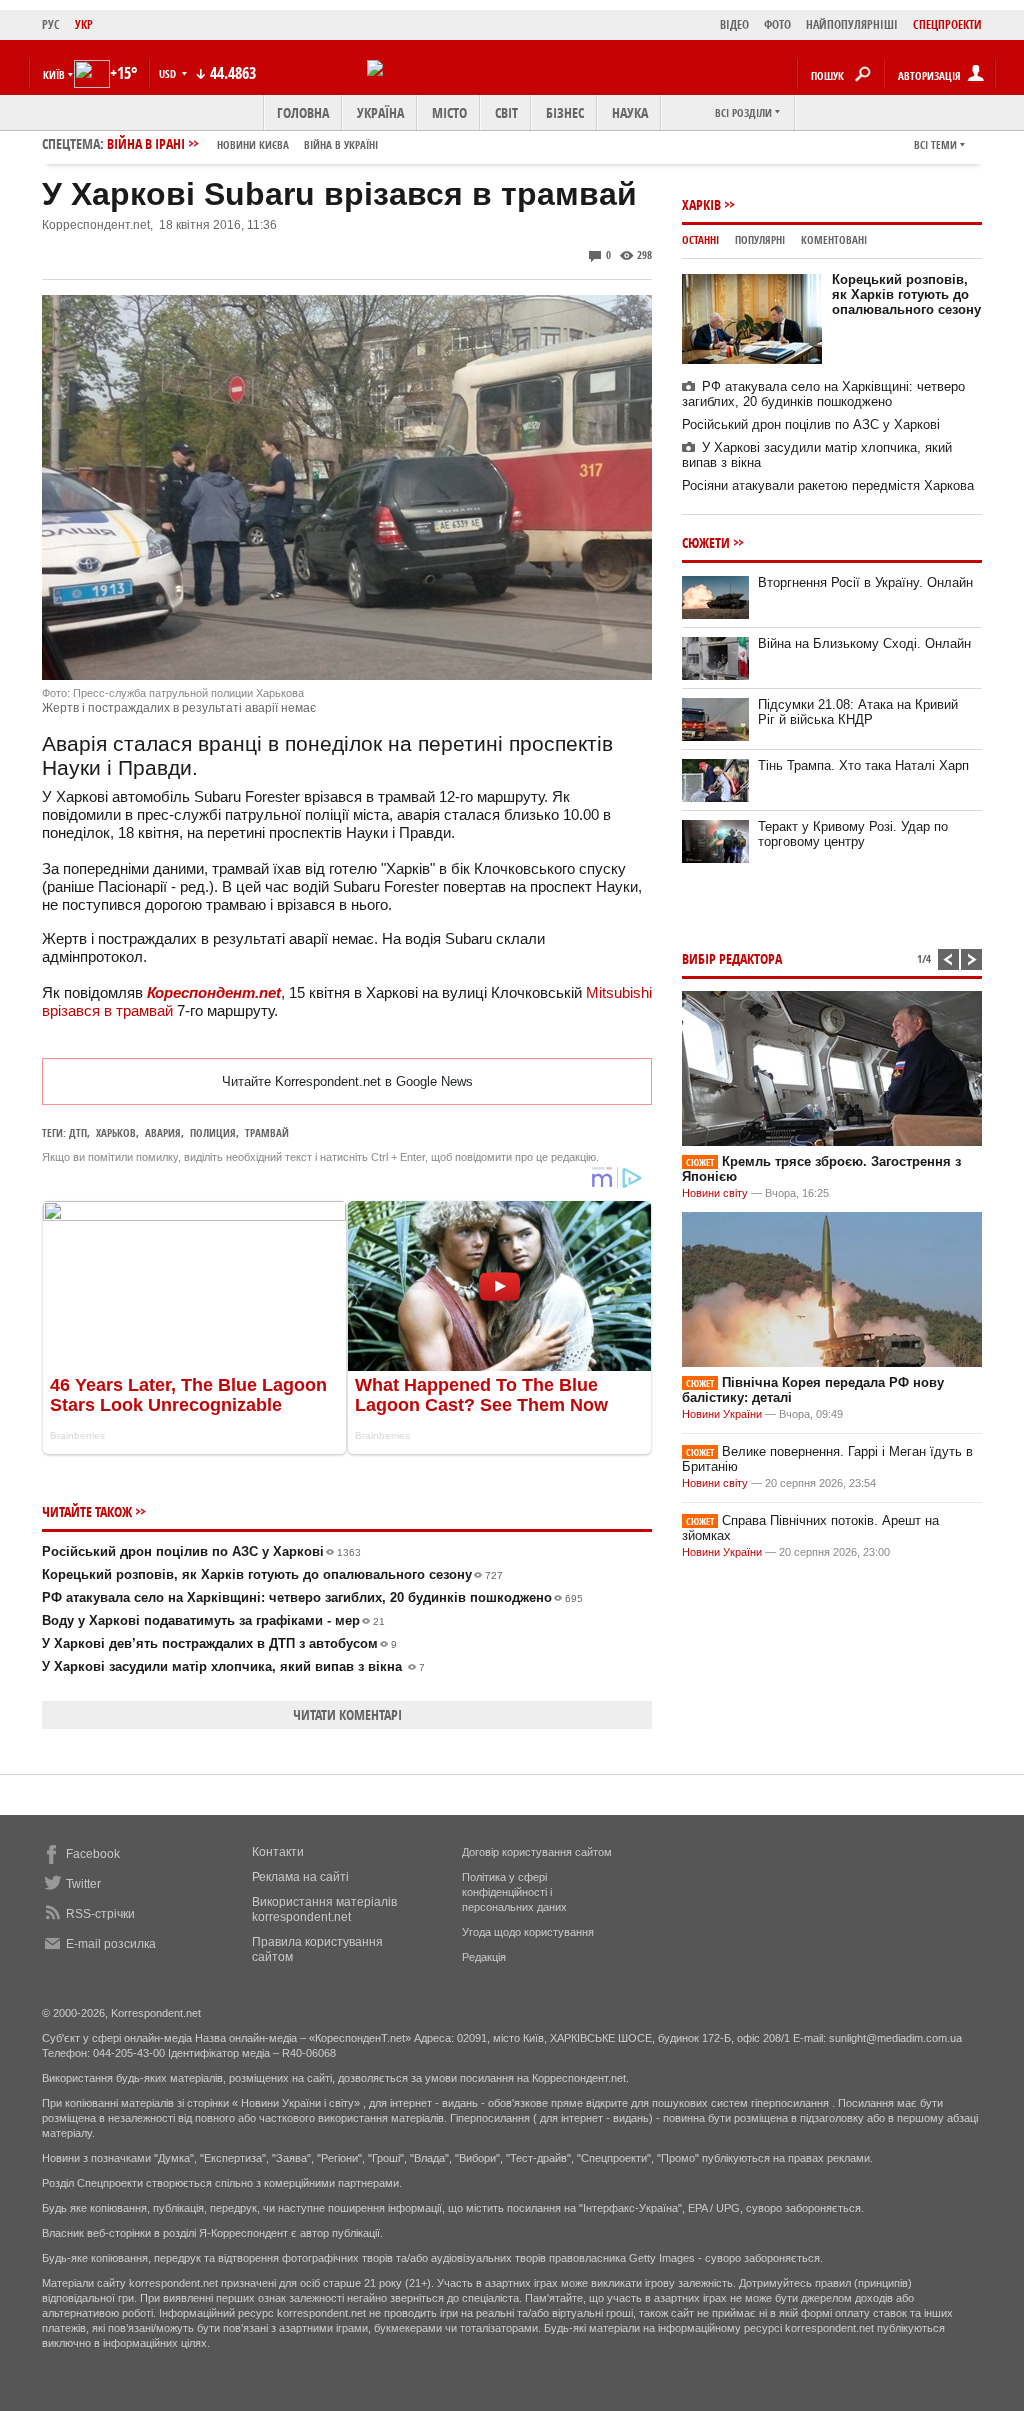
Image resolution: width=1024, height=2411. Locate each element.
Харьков (116, 1132)
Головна (303, 112)
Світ (506, 112)
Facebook (93, 1854)
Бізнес (565, 112)
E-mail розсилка (111, 1944)
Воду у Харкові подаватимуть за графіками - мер (213, 1620)
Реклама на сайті (300, 1877)
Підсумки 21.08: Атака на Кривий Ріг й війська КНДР (858, 712)
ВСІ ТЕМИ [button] (935, 144)
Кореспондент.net (214, 992)
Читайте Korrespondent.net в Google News (347, 1081)
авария (163, 1132)
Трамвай (267, 1132)
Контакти (278, 1852)
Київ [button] (54, 74)
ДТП (78, 1132)
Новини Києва (253, 144)
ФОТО (777, 24)
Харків (701, 204)
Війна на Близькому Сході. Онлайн (864, 643)
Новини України (722, 1414)
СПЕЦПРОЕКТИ (947, 24)
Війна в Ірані (242, 143)
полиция (213, 1132)
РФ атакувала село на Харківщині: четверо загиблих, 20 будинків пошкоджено (312, 1597)
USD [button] (169, 73)
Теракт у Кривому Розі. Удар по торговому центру (853, 834)
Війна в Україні (341, 144)
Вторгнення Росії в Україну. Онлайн (865, 582)
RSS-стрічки (100, 1914)
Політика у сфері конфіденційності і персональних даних (514, 1892)
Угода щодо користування (528, 1932)
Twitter (83, 1884)
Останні (700, 239)
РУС (51, 24)
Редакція (484, 1957)
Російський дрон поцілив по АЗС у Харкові (201, 1551)
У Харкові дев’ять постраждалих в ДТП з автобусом (219, 1643)
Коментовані (834, 239)
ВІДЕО (734, 24)
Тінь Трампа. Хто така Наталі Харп (863, 765)
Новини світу (715, 1193)
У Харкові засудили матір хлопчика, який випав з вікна (233, 1666)
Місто (449, 112)
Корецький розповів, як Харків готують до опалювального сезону (272, 1574)
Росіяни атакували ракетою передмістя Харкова (828, 485)
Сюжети (706, 542)
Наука (630, 112)
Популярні (760, 239)
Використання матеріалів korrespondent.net (324, 1909)
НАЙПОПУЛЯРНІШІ (852, 24)
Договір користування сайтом (537, 1852)
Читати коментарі (347, 1714)
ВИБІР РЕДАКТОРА (732, 958)
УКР (84, 24)
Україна (380, 112)
